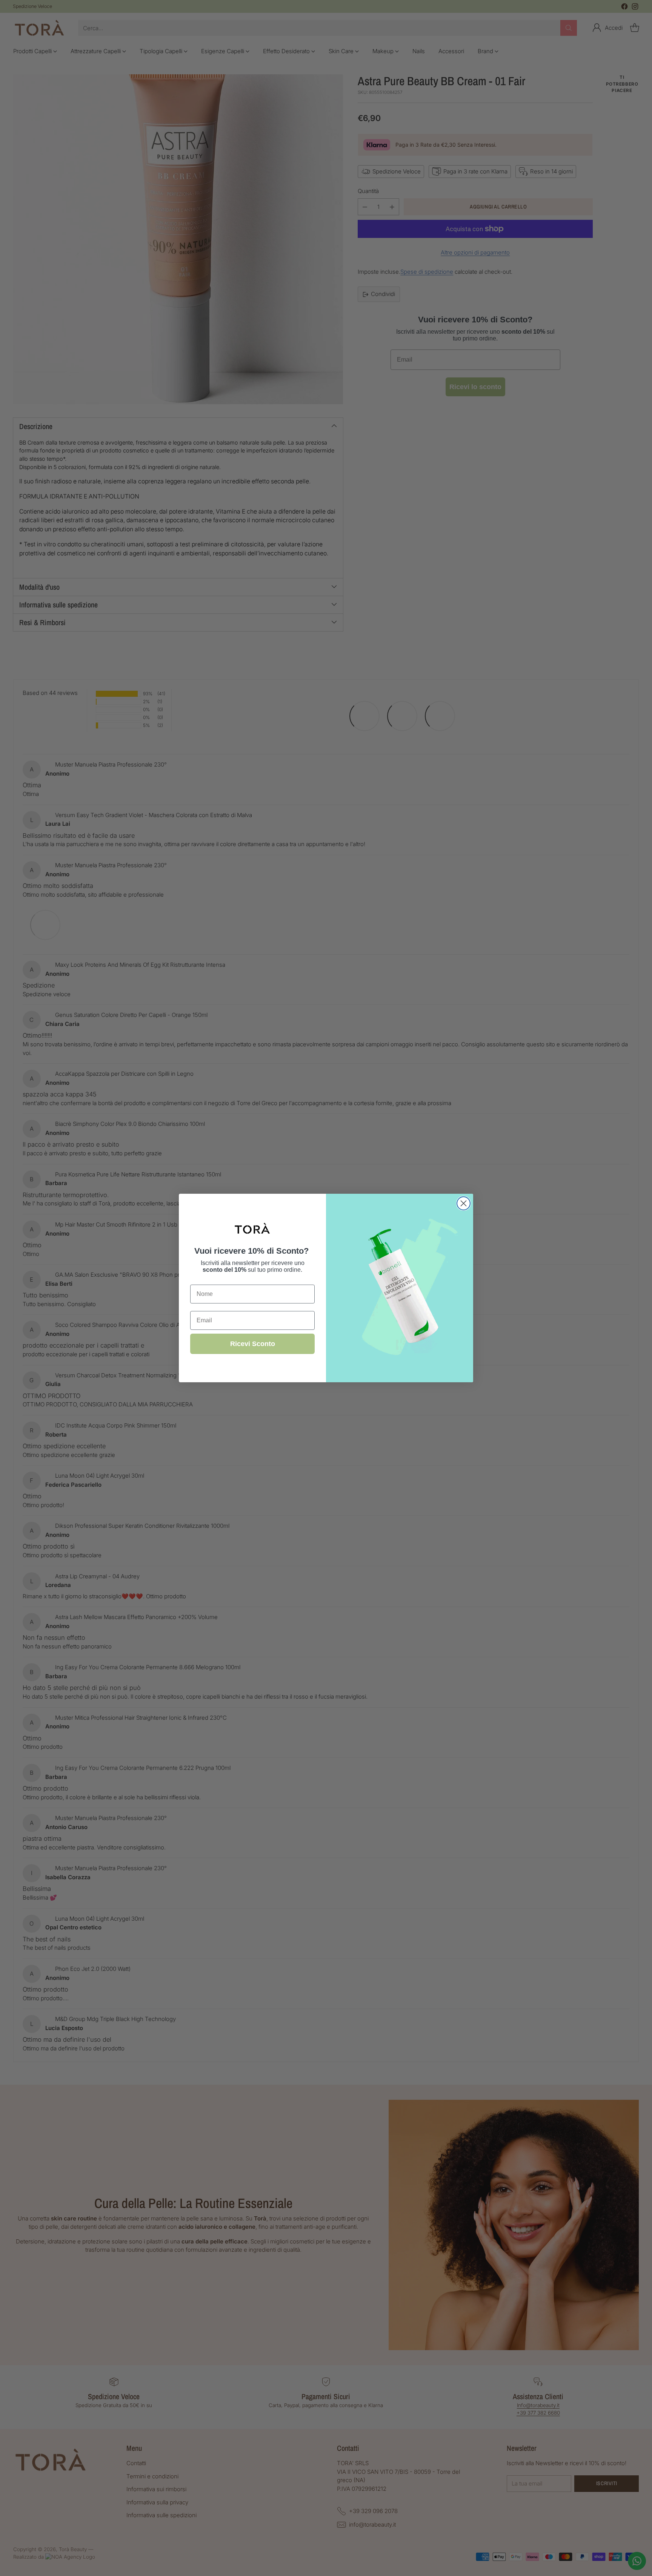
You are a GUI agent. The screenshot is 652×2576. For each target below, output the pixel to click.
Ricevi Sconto (253, 1344)
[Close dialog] (464, 1203)
